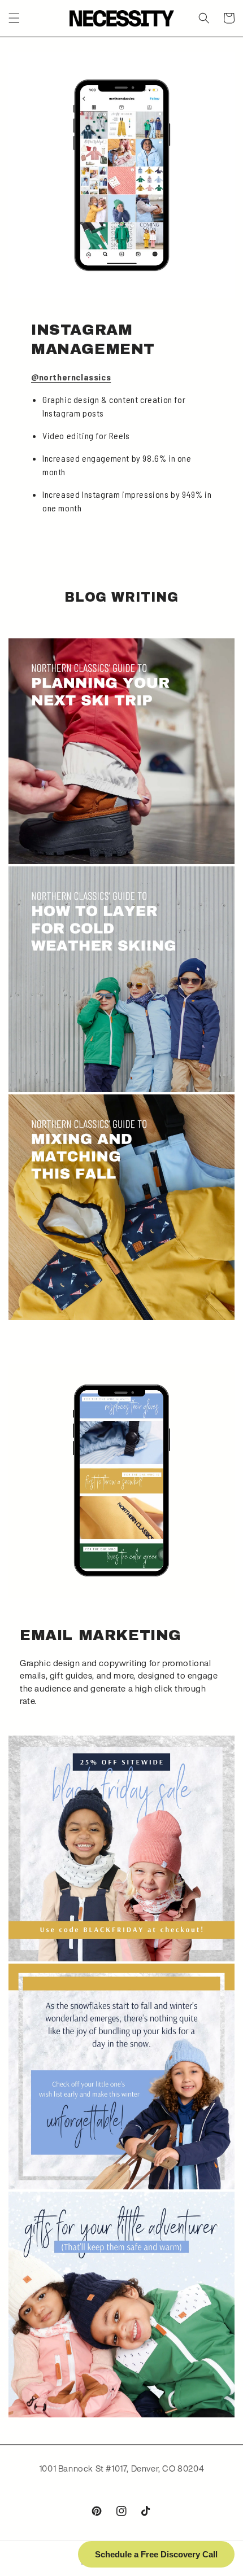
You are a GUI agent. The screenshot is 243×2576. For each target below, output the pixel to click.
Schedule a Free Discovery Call (156, 2554)
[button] (14, 18)
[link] (121, 1848)
